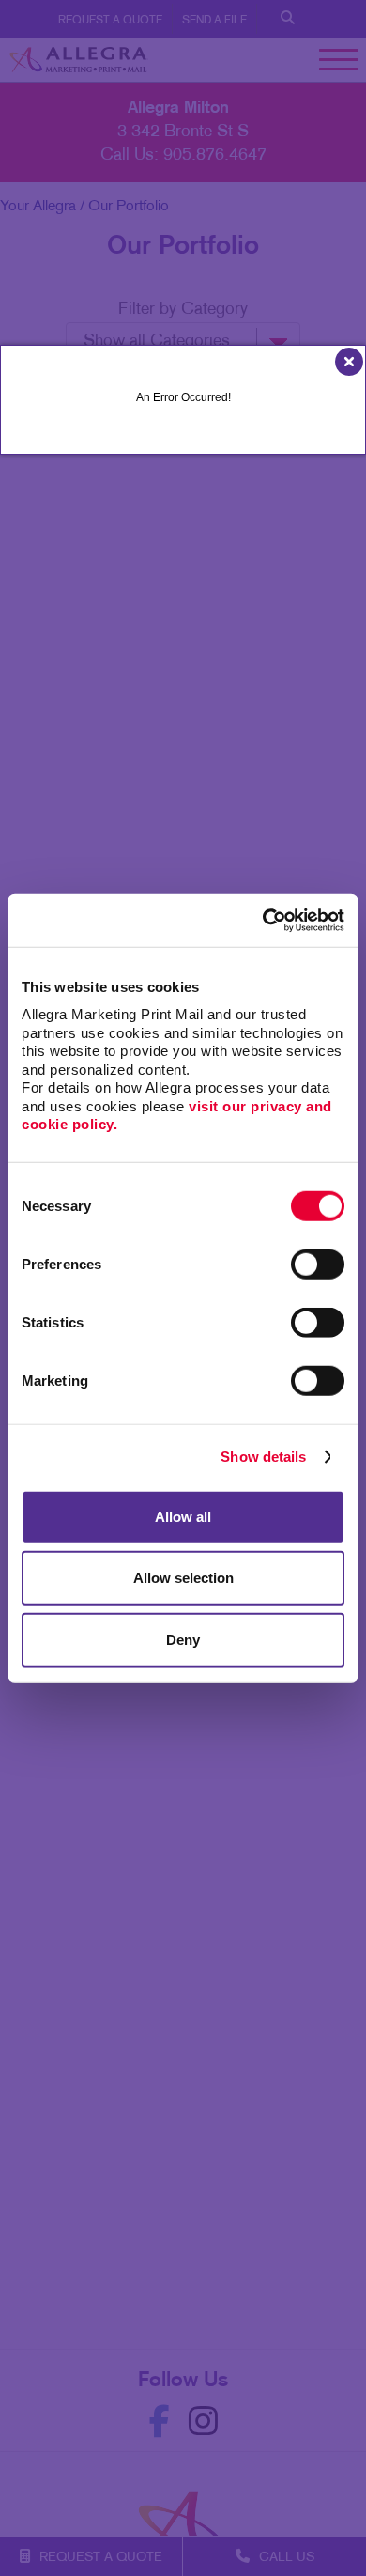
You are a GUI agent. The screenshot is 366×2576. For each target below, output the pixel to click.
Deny (183, 1639)
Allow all (183, 1516)
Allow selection (183, 1578)
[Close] (349, 359)
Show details (263, 1457)
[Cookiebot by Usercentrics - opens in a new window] (263, 921)
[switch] (318, 1264)
